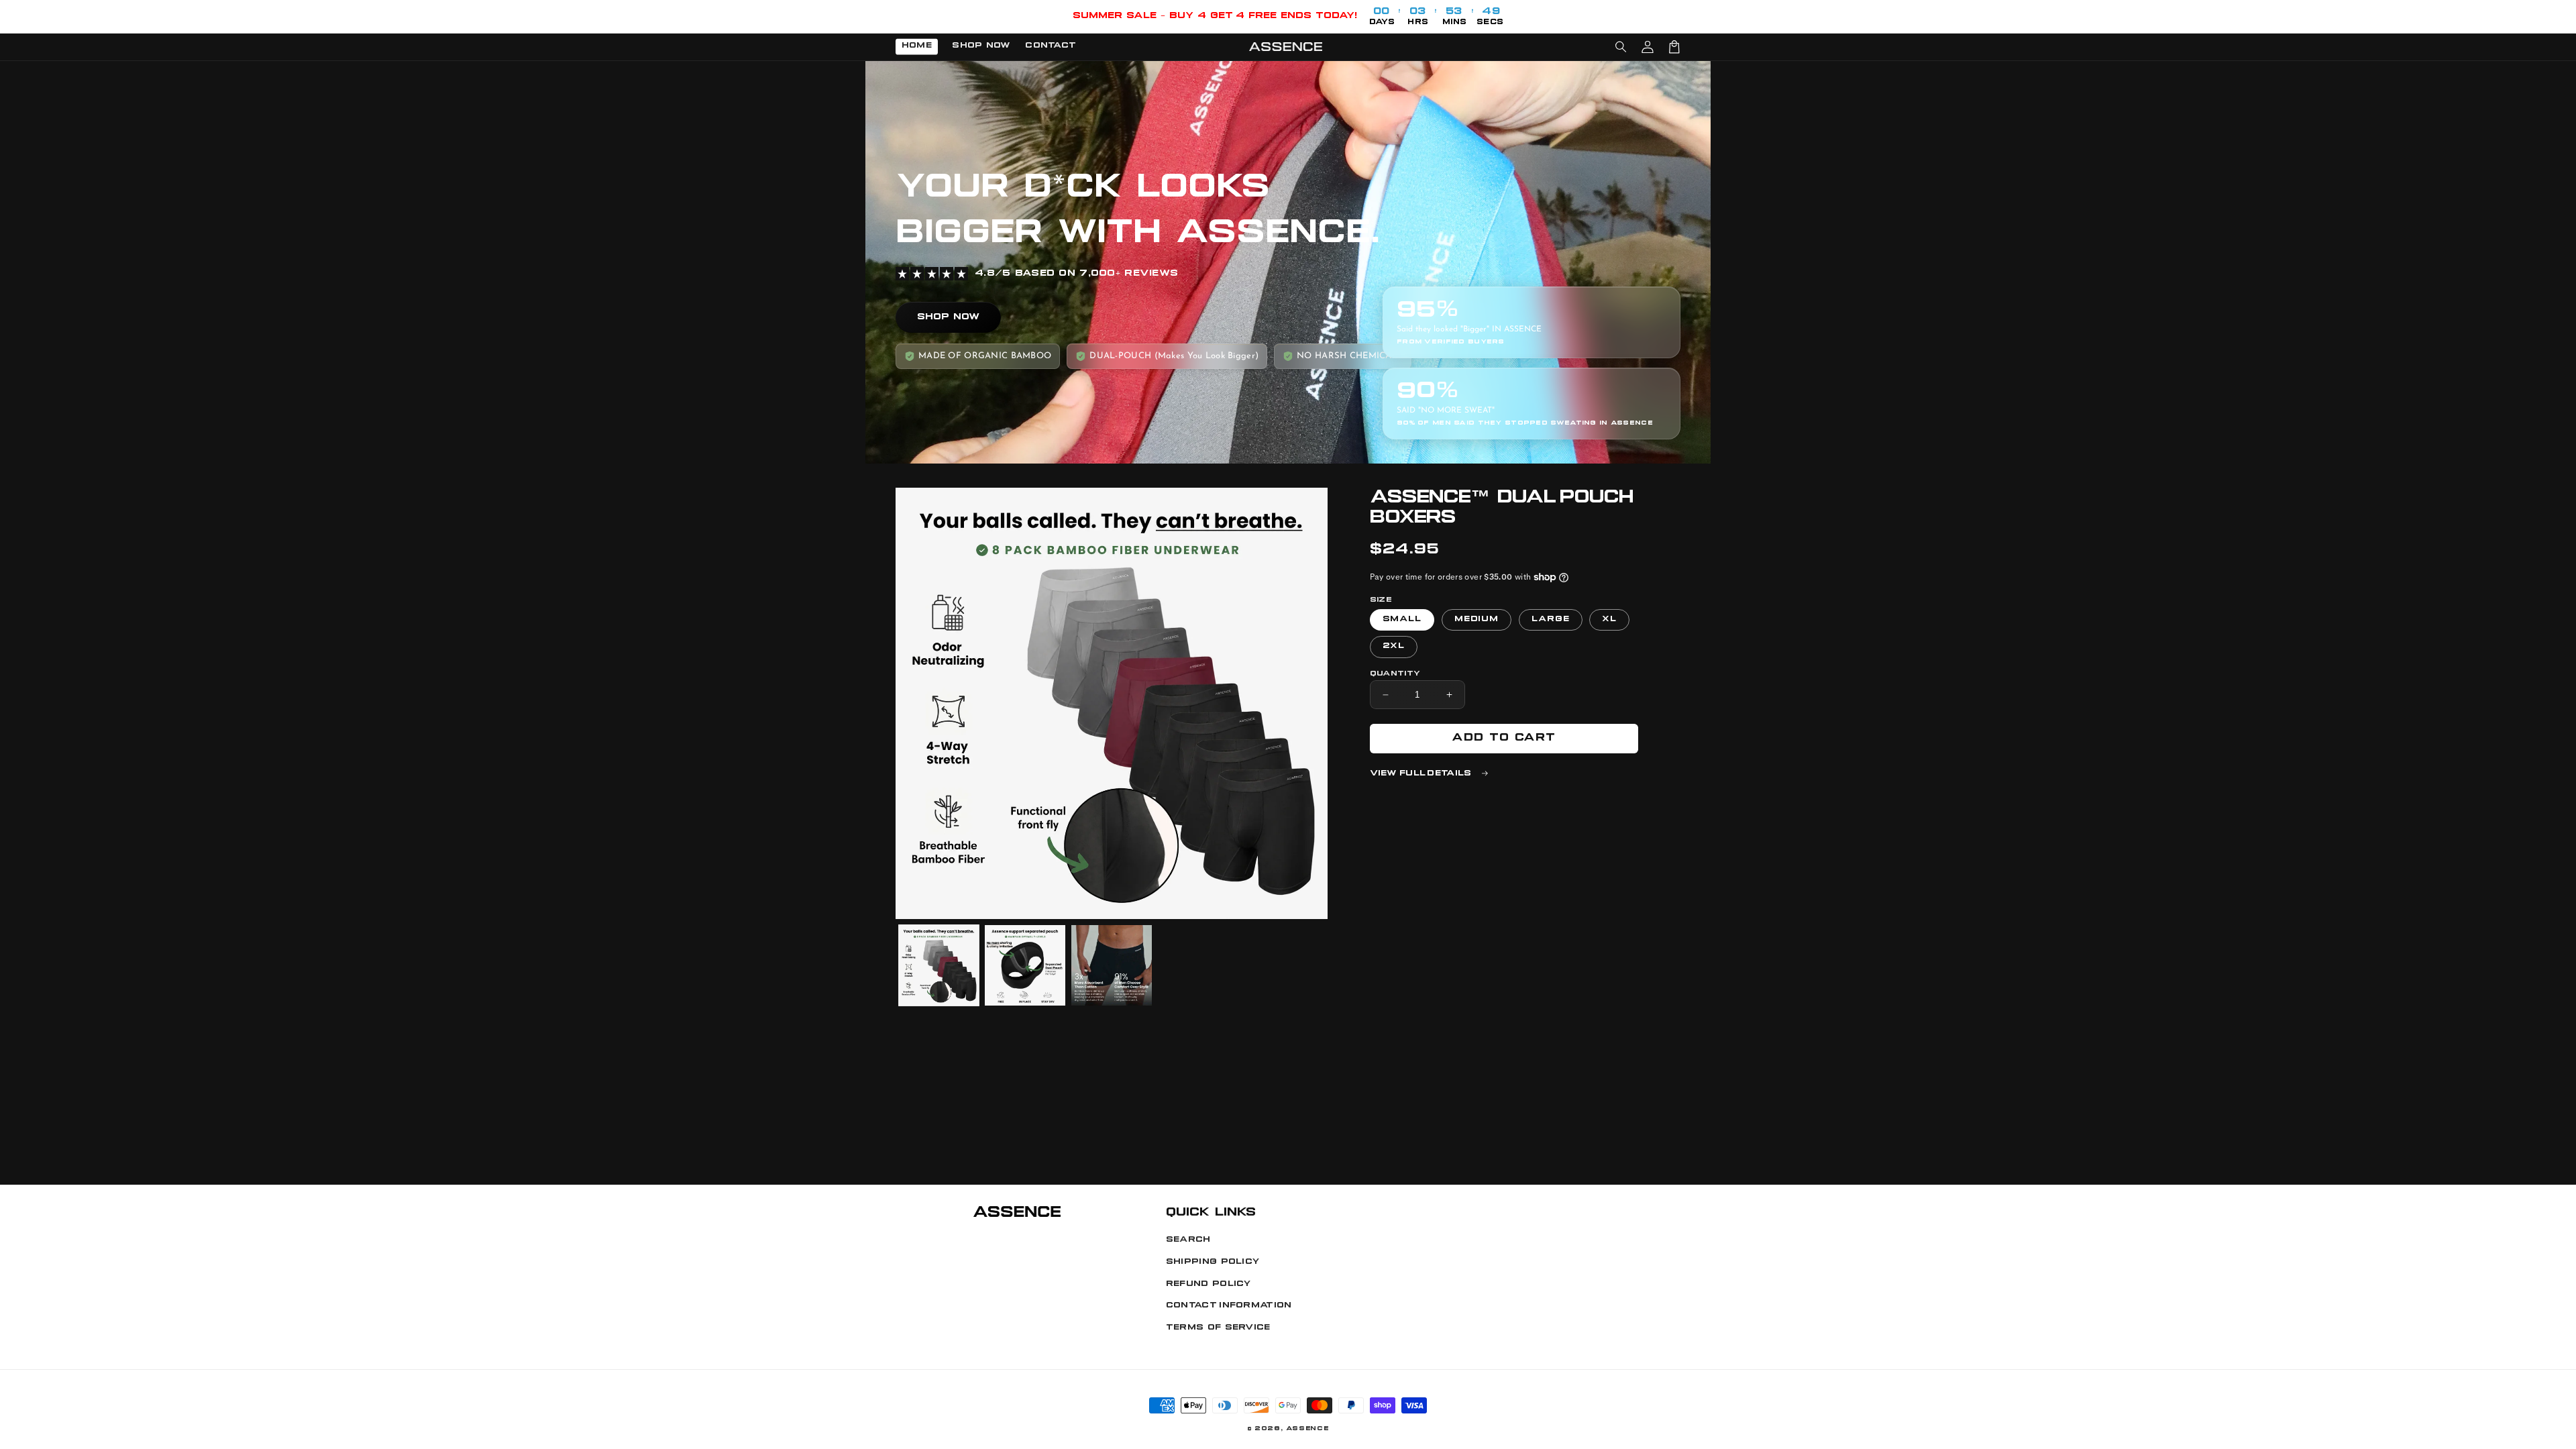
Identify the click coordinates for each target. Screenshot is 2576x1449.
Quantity (1395, 674)
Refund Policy (1209, 1284)
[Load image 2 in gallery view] (1025, 965)
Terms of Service (1218, 1328)
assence (1307, 1429)
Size (1381, 600)
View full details (1423, 774)
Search (1188, 1240)
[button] (1621, 47)
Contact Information (1229, 1306)
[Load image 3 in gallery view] (1112, 965)
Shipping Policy (1213, 1262)
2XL (1394, 646)
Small (1402, 620)
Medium (1477, 620)
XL (1609, 620)
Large (1551, 620)
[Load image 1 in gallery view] (939, 965)
